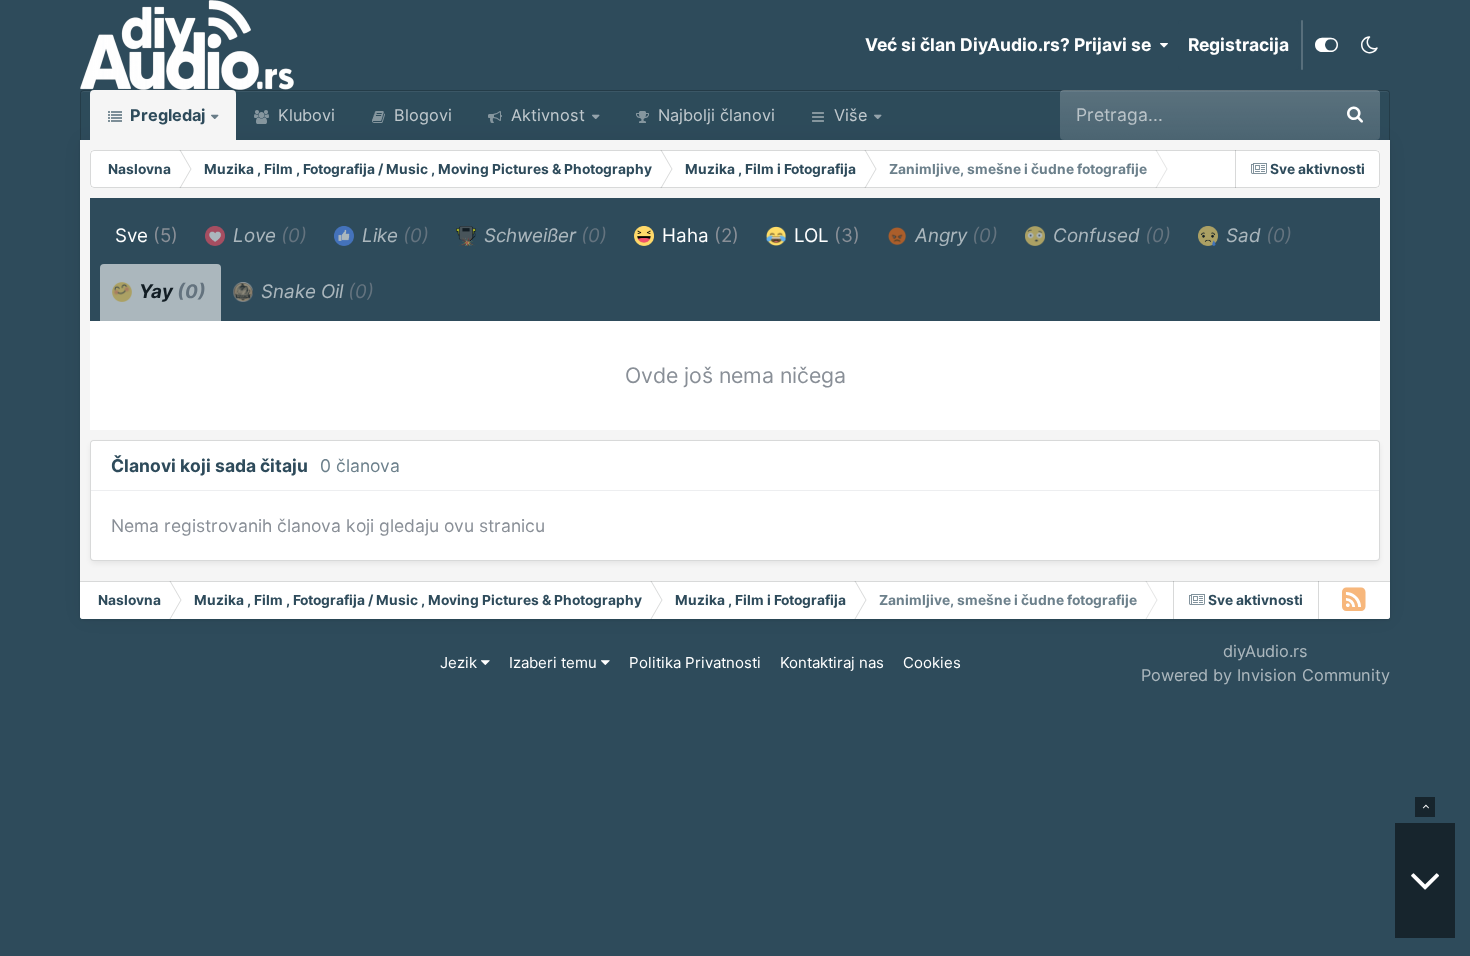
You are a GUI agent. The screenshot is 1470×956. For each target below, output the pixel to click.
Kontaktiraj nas (832, 662)
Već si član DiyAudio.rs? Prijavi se (1012, 44)
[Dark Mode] (1369, 45)
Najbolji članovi (714, 115)
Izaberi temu (555, 662)
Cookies (932, 662)
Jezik (460, 662)
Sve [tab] (146, 235)
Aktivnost (545, 115)
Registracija (1238, 44)
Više (850, 115)
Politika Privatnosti (695, 662)
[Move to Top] (1425, 807)
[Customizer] (1326, 45)
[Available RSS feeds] (1354, 600)
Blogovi (420, 115)
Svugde (1271, 114)
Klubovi (304, 115)
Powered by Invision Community (1265, 675)
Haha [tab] (698, 235)
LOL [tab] (824, 235)
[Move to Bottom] (1425, 880)
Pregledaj (165, 115)
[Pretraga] (1355, 115)
